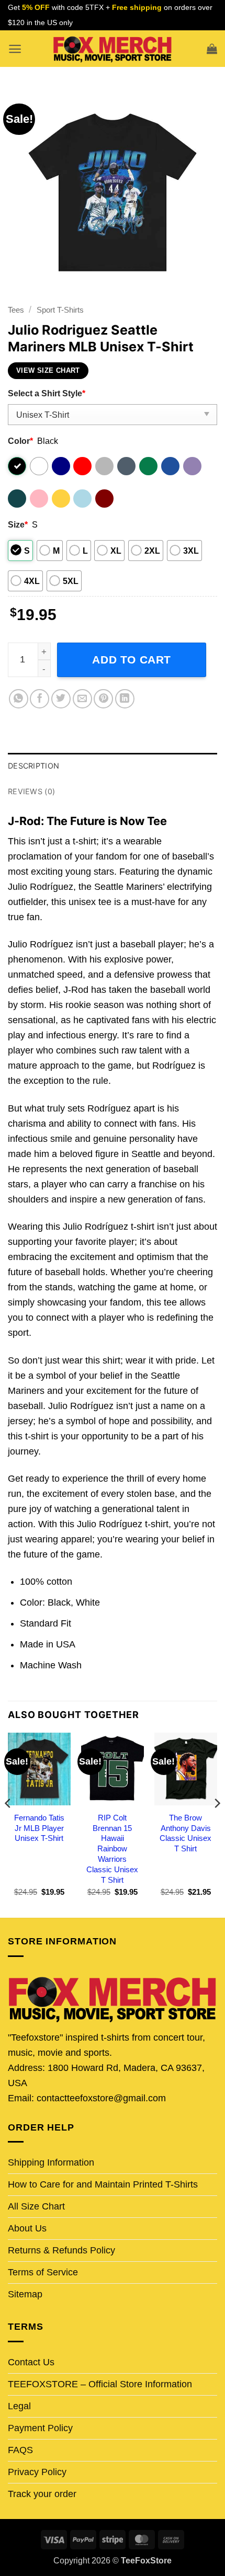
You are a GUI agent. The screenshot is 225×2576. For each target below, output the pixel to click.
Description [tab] (33, 766)
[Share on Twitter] (61, 699)
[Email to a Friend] (82, 699)
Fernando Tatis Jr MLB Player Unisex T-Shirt (39, 1828)
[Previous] (8, 1824)
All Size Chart (36, 2206)
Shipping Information (51, 2162)
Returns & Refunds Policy (61, 2250)
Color (20, 441)
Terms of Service (43, 2272)
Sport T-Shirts (60, 310)
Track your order (42, 2494)
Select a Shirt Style (47, 393)
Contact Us (31, 2362)
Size (18, 524)
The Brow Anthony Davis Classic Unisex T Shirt (185, 1833)
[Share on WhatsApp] (19, 699)
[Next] (217, 1824)
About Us (27, 2228)
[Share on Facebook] (40, 699)
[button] (15, 49)
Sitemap (25, 2294)
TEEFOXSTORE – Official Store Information (100, 2384)
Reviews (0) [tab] (31, 791)
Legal (19, 2406)
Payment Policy (40, 2428)
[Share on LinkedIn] (125, 699)
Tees (16, 310)
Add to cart (132, 660)
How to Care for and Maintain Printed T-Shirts (103, 2184)
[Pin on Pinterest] (103, 699)
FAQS (20, 2450)
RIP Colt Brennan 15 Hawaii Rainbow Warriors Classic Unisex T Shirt (112, 1849)
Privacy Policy (37, 2472)
